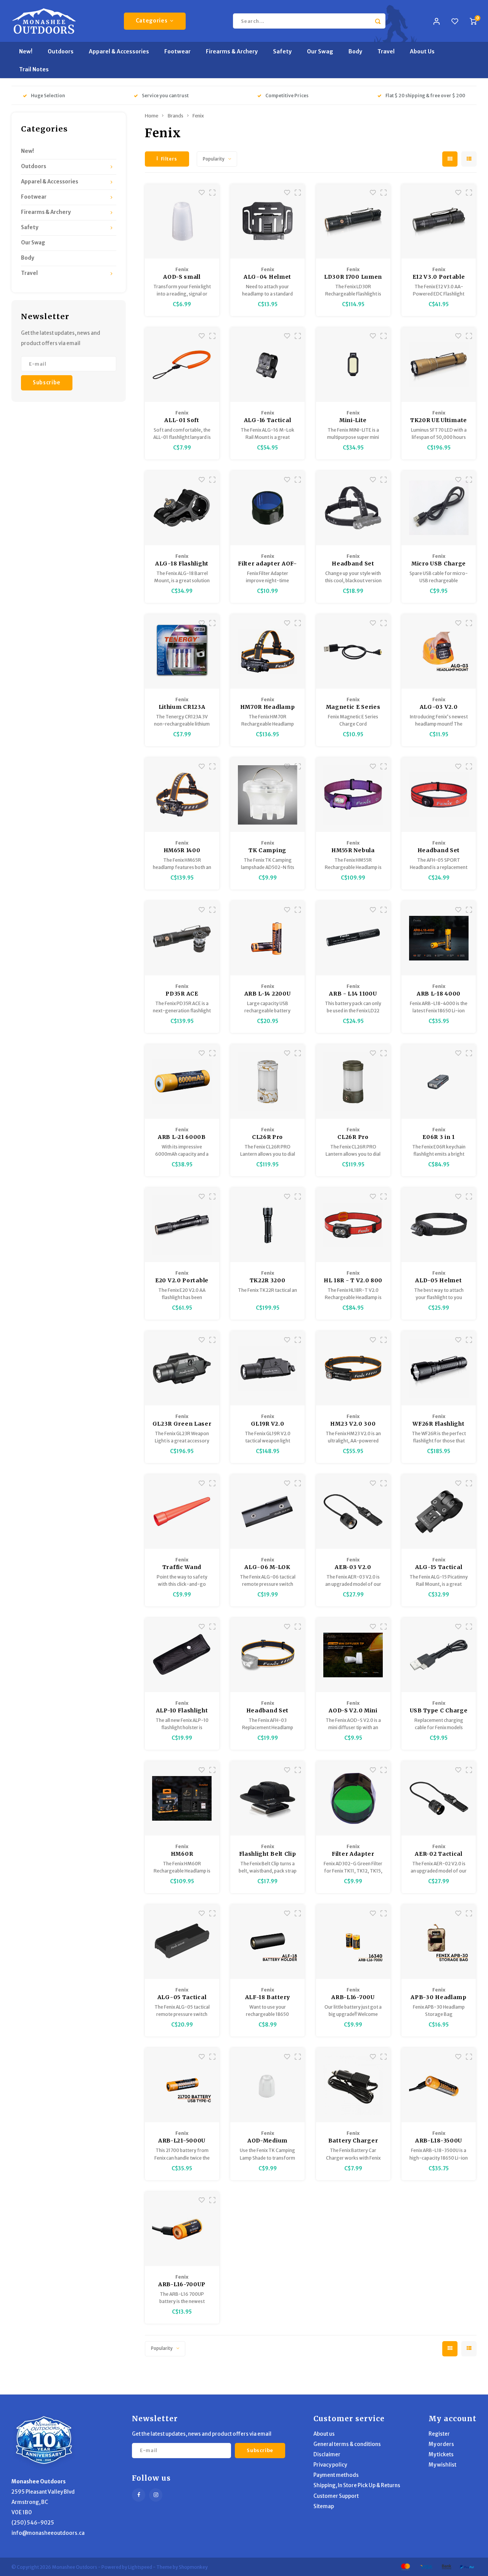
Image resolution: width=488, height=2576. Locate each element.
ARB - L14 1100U (353, 994)
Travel (386, 51)
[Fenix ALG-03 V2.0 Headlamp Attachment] (439, 651)
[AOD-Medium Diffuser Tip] (267, 2085)
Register (439, 2434)
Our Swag (320, 51)
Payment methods (336, 2475)
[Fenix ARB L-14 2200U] (267, 938)
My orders (441, 2444)
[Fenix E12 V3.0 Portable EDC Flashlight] (439, 221)
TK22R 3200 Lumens (268, 1281)
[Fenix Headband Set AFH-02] (353, 508)
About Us (422, 51)
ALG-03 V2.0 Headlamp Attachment (439, 707)
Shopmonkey (193, 2567)
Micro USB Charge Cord (439, 564)
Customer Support (336, 2496)
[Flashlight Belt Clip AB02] (267, 1798)
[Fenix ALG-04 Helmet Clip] (267, 221)
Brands (175, 116)
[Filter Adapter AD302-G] (353, 1798)
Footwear (177, 51)
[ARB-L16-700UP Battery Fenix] (182, 2229)
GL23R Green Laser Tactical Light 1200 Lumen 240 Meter (182, 1424)
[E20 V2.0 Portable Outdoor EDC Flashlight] (182, 1225)
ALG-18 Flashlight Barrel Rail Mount (182, 564)
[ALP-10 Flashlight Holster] (182, 1655)
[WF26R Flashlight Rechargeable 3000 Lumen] (439, 1368)
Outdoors (61, 51)
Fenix (198, 116)
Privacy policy (330, 2465)
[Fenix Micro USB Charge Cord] (439, 508)
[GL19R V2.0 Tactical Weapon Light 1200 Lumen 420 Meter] (267, 1368)
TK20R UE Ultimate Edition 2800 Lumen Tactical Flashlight (439, 421)
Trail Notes (34, 69)
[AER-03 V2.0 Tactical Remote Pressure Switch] (353, 1512)
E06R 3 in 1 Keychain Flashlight (439, 1137)
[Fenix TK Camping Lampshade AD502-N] (267, 795)
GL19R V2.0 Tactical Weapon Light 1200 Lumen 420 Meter (267, 1424)
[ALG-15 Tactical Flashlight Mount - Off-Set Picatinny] (439, 1512)
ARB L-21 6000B (182, 1137)
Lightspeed (140, 2567)
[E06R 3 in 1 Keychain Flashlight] (439, 1082)
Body (355, 51)
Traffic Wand (182, 1567)
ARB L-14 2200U (268, 994)
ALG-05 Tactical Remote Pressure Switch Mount (182, 1998)
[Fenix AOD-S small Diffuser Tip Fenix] (182, 221)
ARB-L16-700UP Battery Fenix (182, 2285)
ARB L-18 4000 (439, 994)
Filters (169, 159)
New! (26, 51)
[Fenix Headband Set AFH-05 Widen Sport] (439, 795)
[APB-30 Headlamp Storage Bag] (439, 1942)
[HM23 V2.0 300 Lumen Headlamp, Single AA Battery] (353, 1368)
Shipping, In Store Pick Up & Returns (357, 2485)
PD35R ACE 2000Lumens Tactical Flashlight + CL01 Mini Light (182, 994)
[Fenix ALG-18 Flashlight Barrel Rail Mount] (182, 508)
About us (324, 2434)
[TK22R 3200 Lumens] (267, 1225)
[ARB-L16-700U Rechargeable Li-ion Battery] (353, 1942)
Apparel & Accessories (119, 51)
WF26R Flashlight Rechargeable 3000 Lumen (438, 1424)
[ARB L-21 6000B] (182, 1082)
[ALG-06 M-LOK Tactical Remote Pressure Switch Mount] (267, 1512)
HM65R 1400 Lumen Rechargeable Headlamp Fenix (182, 851)
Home (152, 116)
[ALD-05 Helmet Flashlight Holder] (439, 1225)
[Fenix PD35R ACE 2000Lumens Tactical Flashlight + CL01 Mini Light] (182, 938)
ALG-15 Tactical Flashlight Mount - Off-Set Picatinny (439, 1567)
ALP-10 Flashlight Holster (182, 1711)
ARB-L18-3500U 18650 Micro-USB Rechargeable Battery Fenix (439, 2141)
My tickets (441, 2455)
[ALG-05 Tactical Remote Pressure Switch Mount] (182, 1942)
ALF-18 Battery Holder (268, 1998)
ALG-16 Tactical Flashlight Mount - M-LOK (267, 421)
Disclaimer (327, 2455)
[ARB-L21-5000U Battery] (182, 2085)
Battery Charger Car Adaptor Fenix (353, 2141)
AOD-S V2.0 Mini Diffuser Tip (353, 1711)
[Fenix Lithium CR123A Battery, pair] (182, 651)
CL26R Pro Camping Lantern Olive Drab (353, 1137)
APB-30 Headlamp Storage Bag (439, 1998)
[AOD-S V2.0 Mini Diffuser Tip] (353, 1655)
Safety (282, 51)
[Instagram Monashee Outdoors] (156, 2495)
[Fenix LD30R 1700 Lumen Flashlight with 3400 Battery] (353, 221)
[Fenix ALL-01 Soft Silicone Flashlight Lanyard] (182, 365)
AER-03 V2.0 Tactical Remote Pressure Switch (353, 1567)
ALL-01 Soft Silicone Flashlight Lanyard (182, 421)
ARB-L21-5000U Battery (182, 2141)
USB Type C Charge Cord (439, 1711)
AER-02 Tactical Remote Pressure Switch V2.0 (439, 1854)
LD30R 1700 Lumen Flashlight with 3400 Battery (353, 277)
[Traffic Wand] (182, 1512)
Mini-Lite (353, 420)
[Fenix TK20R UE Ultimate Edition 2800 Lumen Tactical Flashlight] (439, 365)
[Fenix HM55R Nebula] (353, 795)
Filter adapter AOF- (267, 564)
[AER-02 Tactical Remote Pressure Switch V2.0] (439, 1798)
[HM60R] (182, 1798)
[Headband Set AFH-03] (267, 1655)
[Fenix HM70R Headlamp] (267, 651)
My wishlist (442, 2465)
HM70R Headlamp (268, 707)
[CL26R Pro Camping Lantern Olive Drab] (353, 1082)
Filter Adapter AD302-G (353, 1854)
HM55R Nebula (353, 850)
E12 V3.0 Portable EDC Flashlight (439, 277)
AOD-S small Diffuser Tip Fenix (182, 277)
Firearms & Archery (232, 51)
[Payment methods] (405, 2566)
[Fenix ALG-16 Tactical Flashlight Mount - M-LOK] (267, 365)
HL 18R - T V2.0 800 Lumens (353, 1281)
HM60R (182, 1854)
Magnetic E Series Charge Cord (353, 707)
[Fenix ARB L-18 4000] (439, 938)
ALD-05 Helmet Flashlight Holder (439, 1281)
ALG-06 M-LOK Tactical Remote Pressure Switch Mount (268, 1567)
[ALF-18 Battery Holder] (267, 1942)
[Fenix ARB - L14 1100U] (353, 938)
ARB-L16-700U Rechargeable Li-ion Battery (353, 1998)
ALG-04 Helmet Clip (267, 277)
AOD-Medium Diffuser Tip (267, 2141)
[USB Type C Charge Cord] (439, 1655)
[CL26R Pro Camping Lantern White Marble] (267, 1082)
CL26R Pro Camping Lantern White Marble (268, 1137)
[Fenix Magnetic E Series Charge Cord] (353, 651)
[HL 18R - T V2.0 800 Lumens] (353, 1225)
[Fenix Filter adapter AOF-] (267, 508)
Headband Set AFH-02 (353, 564)
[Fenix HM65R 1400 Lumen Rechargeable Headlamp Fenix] (182, 795)
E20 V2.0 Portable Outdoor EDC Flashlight (182, 1281)
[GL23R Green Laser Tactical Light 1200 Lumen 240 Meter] (182, 1368)
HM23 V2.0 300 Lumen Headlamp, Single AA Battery (353, 1424)
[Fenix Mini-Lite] (353, 365)
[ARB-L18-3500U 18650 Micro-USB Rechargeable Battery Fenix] (439, 2085)
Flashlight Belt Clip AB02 (268, 1854)
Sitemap (324, 2506)
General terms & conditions (347, 2444)
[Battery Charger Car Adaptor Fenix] (353, 2085)
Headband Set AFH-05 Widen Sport (439, 851)
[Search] (378, 21)
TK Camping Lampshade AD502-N (267, 851)
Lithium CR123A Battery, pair (182, 707)
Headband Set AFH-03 (267, 1711)
